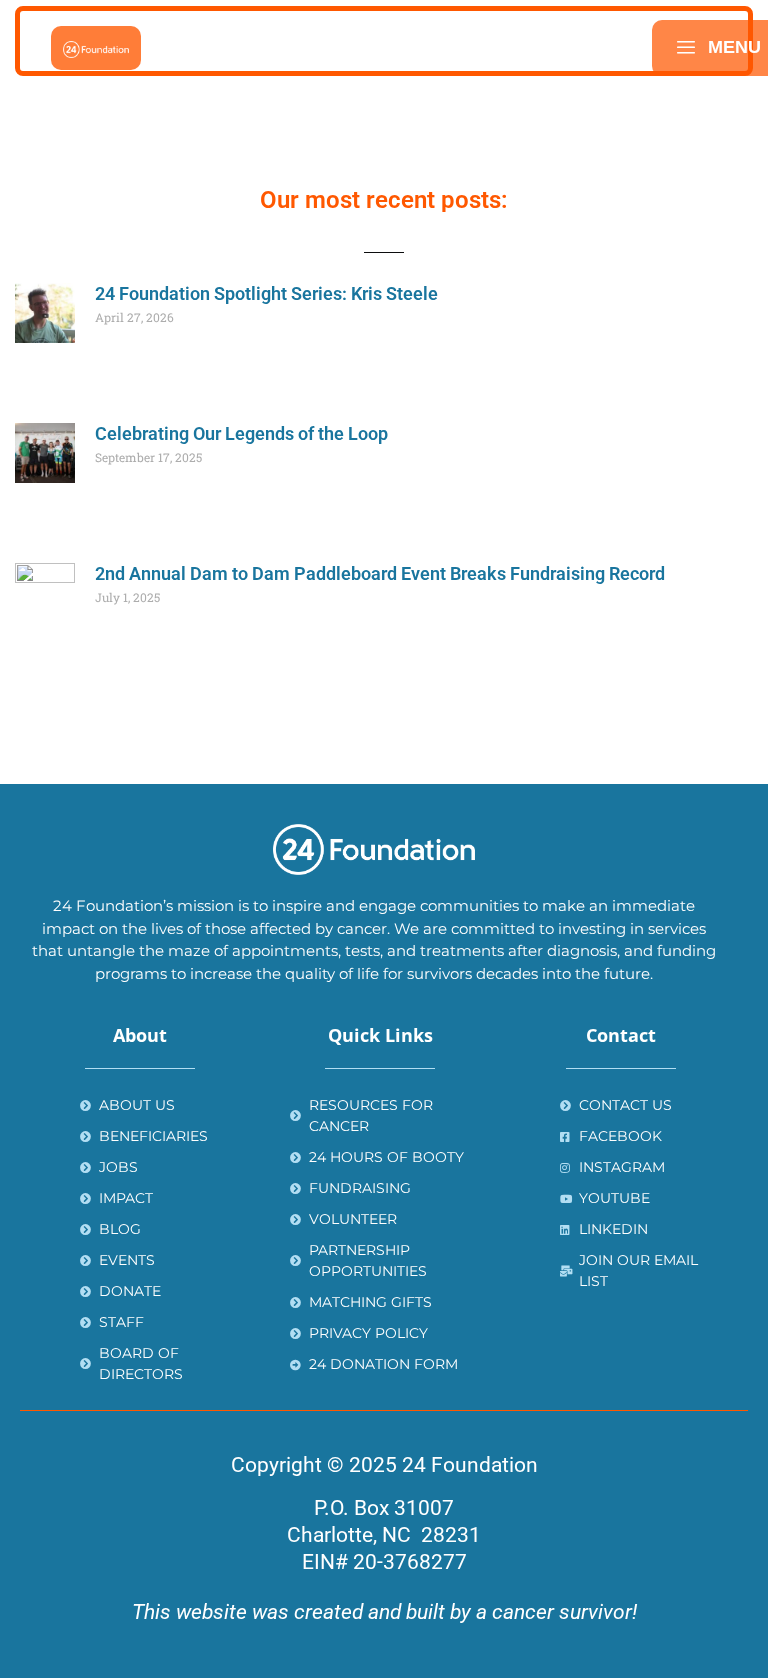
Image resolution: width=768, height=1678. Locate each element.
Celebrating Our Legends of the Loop (241, 433)
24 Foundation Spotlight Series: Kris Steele (266, 293)
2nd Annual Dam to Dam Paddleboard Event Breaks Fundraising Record (380, 573)
